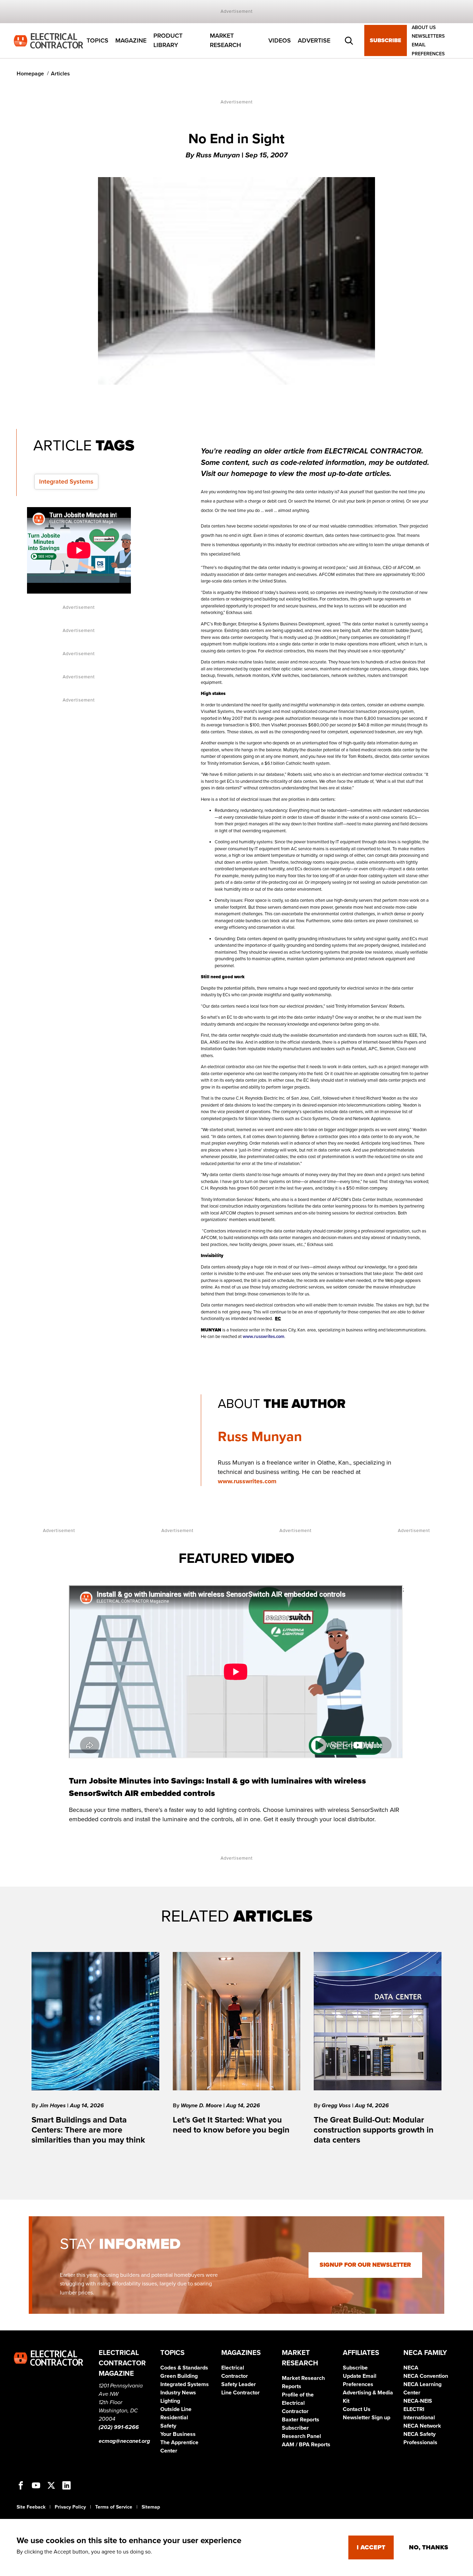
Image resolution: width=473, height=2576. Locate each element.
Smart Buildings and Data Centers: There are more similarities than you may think (88, 2130)
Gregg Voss (337, 2106)
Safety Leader (239, 2384)
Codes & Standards (184, 2368)
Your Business (178, 2434)
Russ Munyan (260, 1437)
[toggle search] (349, 41)
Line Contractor (240, 2393)
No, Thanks (429, 2547)
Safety (168, 2426)
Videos (280, 40)
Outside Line (176, 2409)
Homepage (30, 74)
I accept (371, 2547)
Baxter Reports (301, 2420)
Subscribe (386, 41)
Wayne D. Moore (202, 2106)
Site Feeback (31, 2507)
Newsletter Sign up (367, 2418)
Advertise (314, 40)
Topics (97, 40)
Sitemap (151, 2507)
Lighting (170, 2401)
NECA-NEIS (418, 2401)
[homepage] (48, 40)
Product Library (168, 41)
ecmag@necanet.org (124, 2441)
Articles (60, 74)
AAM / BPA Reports (306, 2445)
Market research (225, 41)
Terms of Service (114, 2507)
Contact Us (357, 2409)
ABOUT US (424, 27)
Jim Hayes (53, 2106)
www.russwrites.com (247, 1481)
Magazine (131, 40)
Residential (174, 2418)
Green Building (179, 2376)
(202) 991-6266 (119, 2427)
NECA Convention (426, 2376)
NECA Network (422, 2426)
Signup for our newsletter (365, 2265)
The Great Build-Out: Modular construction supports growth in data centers (374, 2130)
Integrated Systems (66, 482)
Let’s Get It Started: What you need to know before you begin (231, 2125)
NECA (411, 2368)
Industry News (178, 2393)
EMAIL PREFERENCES (428, 49)
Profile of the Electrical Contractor (298, 2403)
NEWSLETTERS (428, 36)
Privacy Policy (70, 2507)
